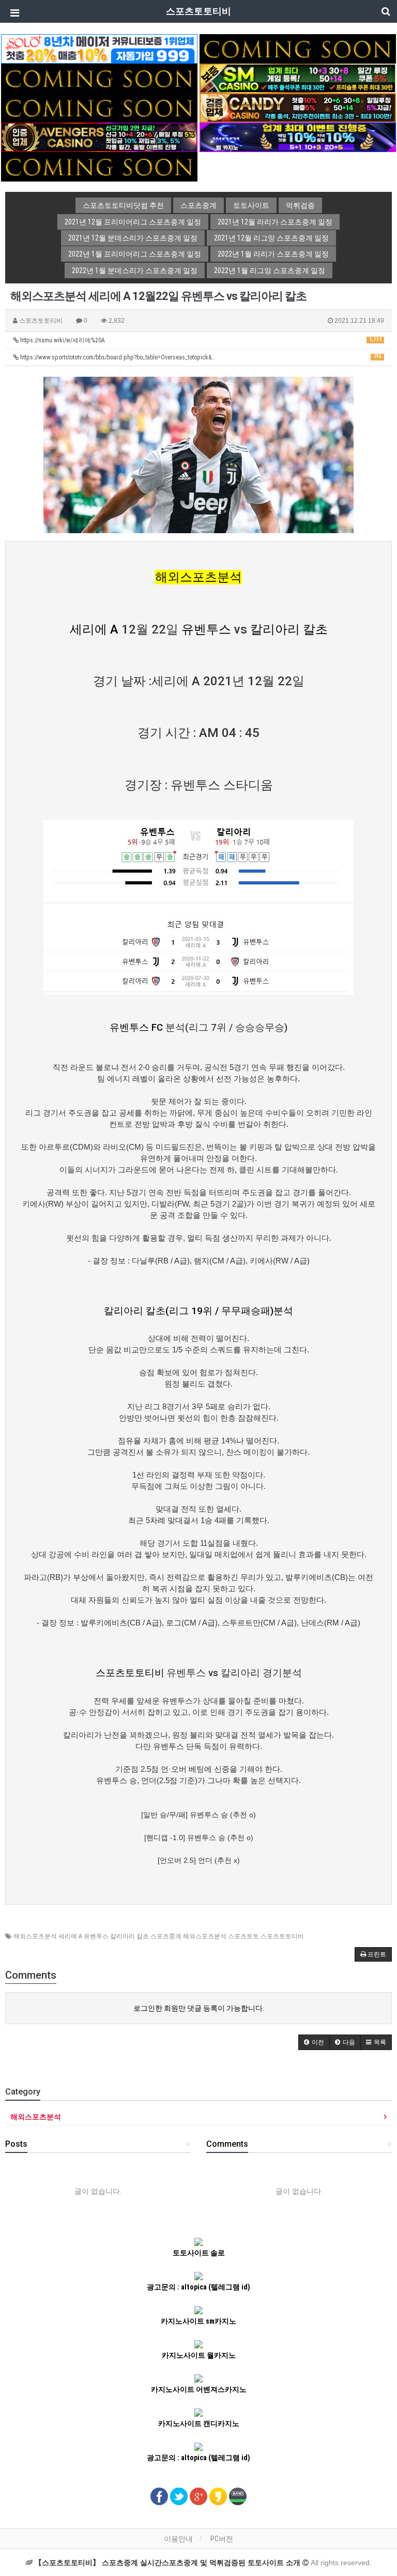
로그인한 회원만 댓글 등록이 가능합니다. (199, 2008)
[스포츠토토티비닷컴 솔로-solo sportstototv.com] (99, 48)
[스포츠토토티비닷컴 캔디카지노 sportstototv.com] (298, 107)
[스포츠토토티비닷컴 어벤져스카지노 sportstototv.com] (99, 137)
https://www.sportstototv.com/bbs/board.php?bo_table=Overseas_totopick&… (200, 357)
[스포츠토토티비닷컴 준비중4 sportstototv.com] (99, 107)
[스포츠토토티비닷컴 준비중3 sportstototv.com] (99, 166)
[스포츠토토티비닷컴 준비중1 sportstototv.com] (298, 48)
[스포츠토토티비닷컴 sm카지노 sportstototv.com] (298, 78)
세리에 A (94, 629)
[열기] (13, 13)
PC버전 (222, 2539)
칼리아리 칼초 (289, 629)
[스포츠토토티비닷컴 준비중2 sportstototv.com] (99, 78)
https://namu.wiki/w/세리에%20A (200, 340)
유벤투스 (206, 629)
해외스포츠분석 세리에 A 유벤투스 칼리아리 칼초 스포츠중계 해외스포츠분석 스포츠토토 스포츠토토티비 (159, 1936)
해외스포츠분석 (198, 577)
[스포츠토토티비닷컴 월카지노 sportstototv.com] (298, 137)
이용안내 (178, 2539)
